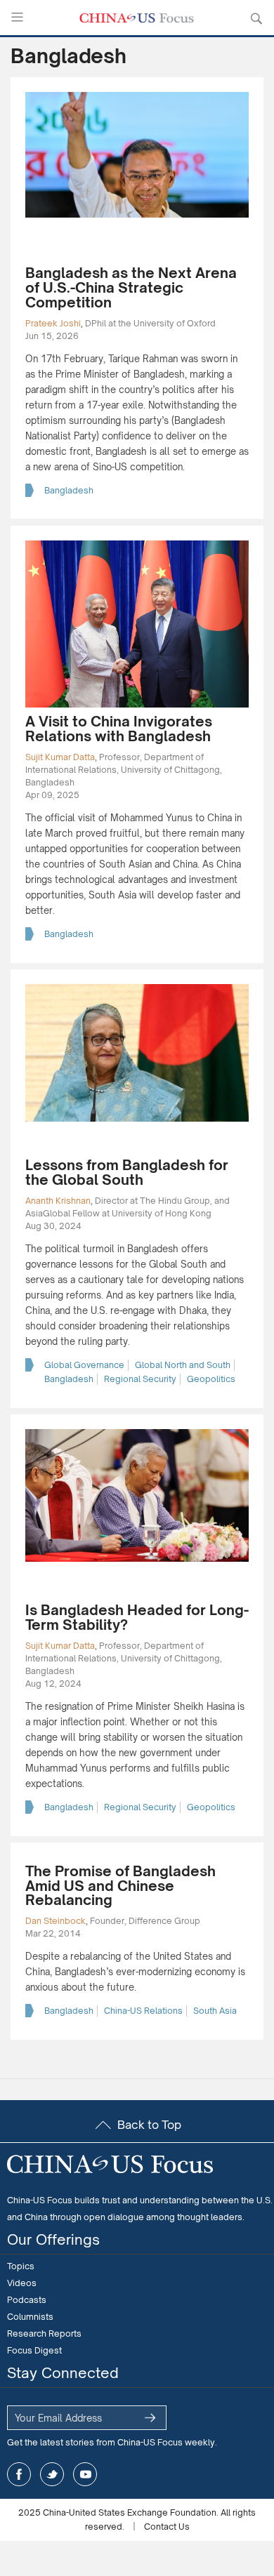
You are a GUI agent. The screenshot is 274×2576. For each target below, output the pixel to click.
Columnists (30, 2317)
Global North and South (183, 1365)
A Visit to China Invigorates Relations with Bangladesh (119, 729)
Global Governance (84, 1365)
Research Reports (44, 2333)
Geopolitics (211, 1379)
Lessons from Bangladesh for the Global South (127, 1172)
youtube (85, 2474)
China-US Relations (143, 2011)
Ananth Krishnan (58, 1201)
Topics (21, 2266)
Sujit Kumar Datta (60, 757)
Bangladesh (69, 490)
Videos (22, 2283)
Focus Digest (34, 2350)
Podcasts (27, 2300)
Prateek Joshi (53, 323)
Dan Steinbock (56, 1921)
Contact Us (167, 2527)
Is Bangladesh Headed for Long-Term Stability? (137, 1617)
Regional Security (140, 1379)
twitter (52, 2474)
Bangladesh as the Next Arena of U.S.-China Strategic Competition (131, 287)
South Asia (215, 2011)
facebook (19, 2474)
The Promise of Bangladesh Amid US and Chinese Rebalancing (120, 1886)
